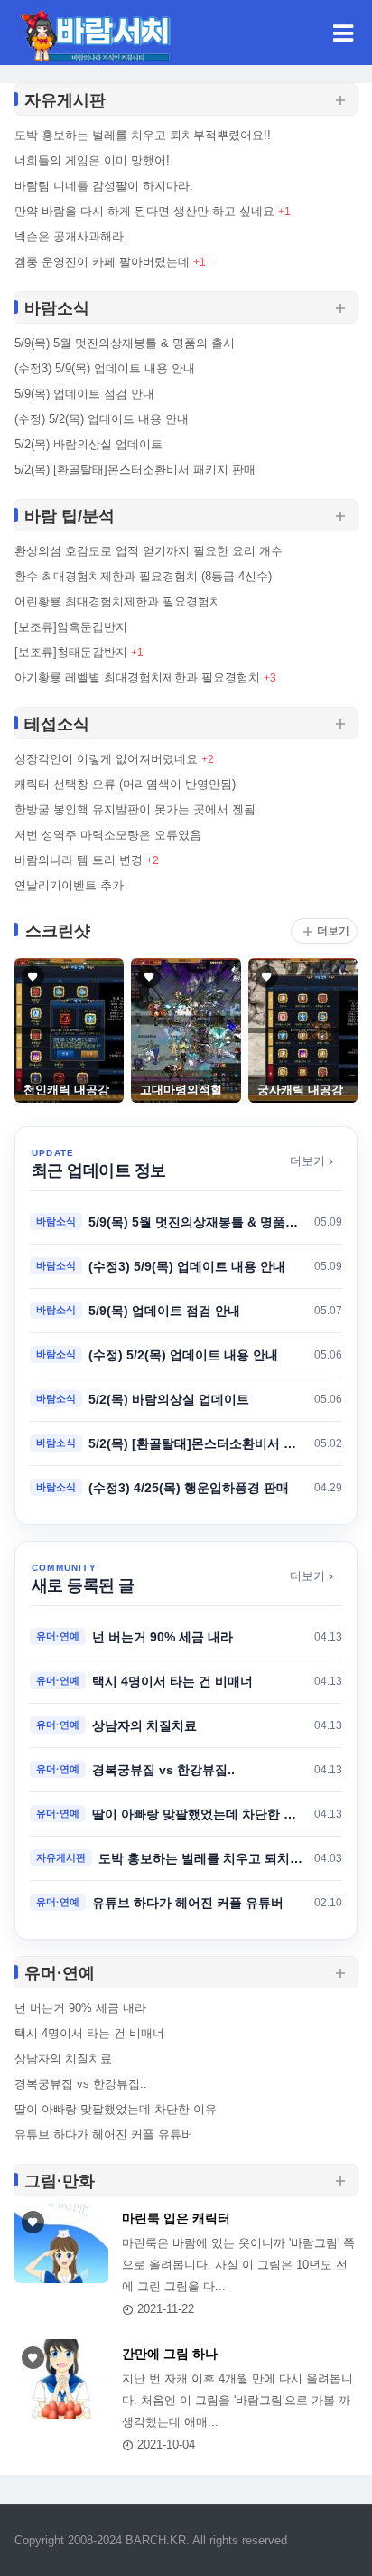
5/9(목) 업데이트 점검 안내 (84, 394)
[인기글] (61, 2243)
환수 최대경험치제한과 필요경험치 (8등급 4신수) (143, 576)
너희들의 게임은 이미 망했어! (92, 160)
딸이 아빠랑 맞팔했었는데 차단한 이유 (116, 2109)
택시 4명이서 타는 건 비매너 (89, 2033)
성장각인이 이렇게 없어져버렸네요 (106, 759)
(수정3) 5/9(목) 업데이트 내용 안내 (105, 368)
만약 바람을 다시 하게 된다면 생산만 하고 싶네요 (144, 211)
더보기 (333, 931)
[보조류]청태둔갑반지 (71, 652)
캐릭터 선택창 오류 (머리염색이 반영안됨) (125, 784)
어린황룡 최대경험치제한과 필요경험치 (118, 602)
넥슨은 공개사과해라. (71, 236)
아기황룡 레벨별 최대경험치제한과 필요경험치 (137, 677)
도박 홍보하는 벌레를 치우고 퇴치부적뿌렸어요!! (143, 135)
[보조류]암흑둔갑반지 (71, 627)
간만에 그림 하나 (170, 2354)
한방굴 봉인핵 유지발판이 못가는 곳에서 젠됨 (135, 809)
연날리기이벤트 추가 (69, 885)
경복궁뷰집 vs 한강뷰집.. (81, 2084)
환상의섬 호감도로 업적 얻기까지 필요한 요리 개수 (149, 551)
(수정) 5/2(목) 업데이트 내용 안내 (102, 419)
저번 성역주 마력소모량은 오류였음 (108, 835)
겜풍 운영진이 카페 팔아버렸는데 (102, 262)
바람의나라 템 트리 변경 (79, 860)
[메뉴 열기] (343, 33)
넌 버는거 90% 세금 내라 (80, 2008)
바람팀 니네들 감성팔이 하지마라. (104, 186)
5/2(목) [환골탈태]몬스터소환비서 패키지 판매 (135, 470)
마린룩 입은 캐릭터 (176, 2218)
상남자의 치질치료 (63, 2059)
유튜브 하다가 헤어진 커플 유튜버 (104, 2134)
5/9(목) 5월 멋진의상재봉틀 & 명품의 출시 (125, 343)
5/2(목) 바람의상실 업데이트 (88, 444)
